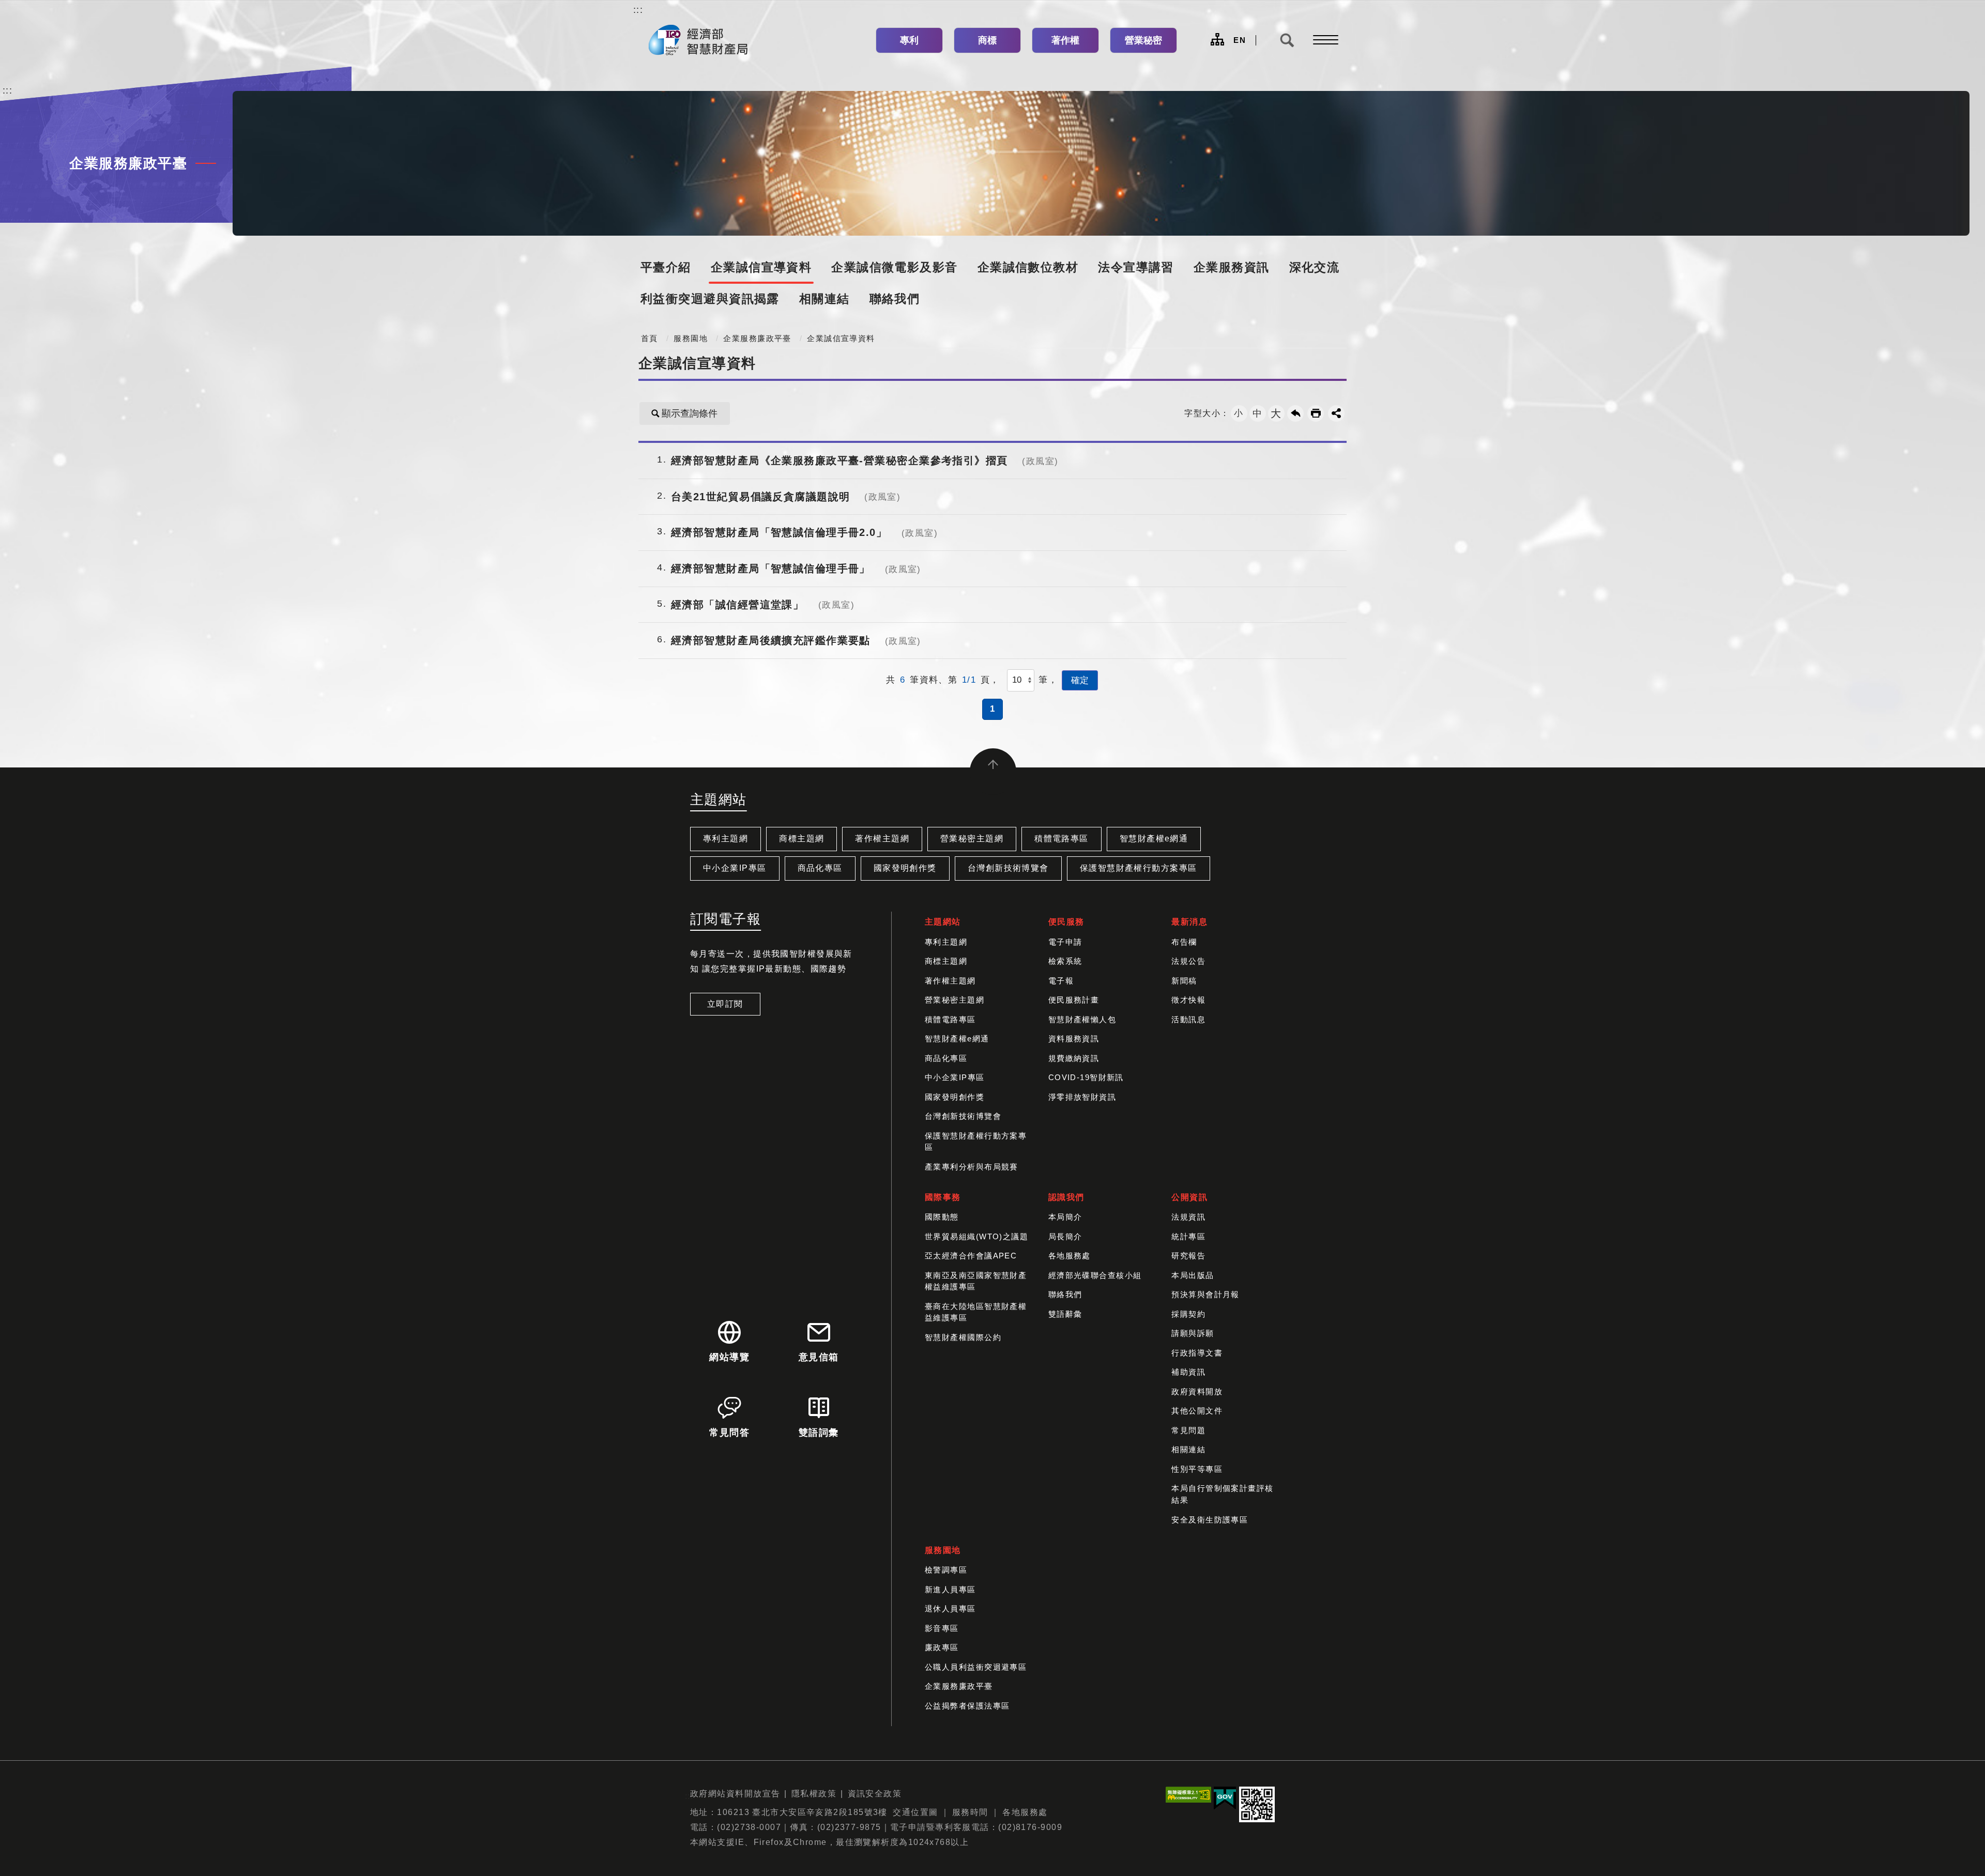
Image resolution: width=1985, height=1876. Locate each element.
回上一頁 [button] (1295, 413)
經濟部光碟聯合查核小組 (1095, 1275)
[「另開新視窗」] (1188, 1797)
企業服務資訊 (1232, 267)
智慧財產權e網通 (1154, 839)
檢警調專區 (946, 1570)
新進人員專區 (950, 1589)
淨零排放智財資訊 (1082, 1097)
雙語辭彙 (1065, 1314)
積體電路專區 (1062, 839)
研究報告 (1188, 1256)
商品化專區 (820, 868)
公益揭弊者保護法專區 (967, 1706)
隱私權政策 (814, 1794)
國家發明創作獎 (905, 868)
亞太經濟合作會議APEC (971, 1256)
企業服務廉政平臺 (757, 339)
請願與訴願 (1193, 1333)
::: (638, 10)
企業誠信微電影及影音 (894, 267)
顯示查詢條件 (690, 413)
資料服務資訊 (1074, 1039)
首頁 (650, 339)
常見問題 (1188, 1430)
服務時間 (970, 1812)
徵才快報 (1188, 1000)
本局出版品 (1193, 1275)
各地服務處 (1070, 1256)
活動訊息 (1188, 1019)
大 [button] (1276, 413)
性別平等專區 (1197, 1469)
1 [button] (993, 709)
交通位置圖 (915, 1812)
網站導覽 (1217, 39)
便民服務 (1066, 922)
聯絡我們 (895, 299)
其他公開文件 (1197, 1411)
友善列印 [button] (1316, 413)
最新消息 (1189, 922)
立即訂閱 (725, 1004)
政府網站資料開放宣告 (735, 1794)
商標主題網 (801, 839)
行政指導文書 (1197, 1353)
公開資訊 (1189, 1197)
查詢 (1287, 40)
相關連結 (824, 299)
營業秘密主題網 (972, 839)
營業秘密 (1143, 40)
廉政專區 (942, 1647)
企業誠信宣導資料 (761, 267)
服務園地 (691, 339)
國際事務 (943, 1197)
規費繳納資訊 (1074, 1058)
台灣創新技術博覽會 (1008, 868)
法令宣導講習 (1136, 267)
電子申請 (1065, 942)
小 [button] (1239, 413)
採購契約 (1188, 1314)
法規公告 (1188, 961)
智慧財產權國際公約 (963, 1337)
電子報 (1061, 981)
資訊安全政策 (875, 1794)
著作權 (1065, 40)
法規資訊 (1188, 1217)
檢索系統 (1065, 961)
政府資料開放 (1197, 1391)
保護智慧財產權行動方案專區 (1139, 868)
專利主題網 (726, 839)
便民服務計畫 (1074, 1000)
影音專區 (942, 1628)
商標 (987, 40)
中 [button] (1257, 413)
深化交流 (1315, 267)
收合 (993, 772)
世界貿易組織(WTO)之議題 (976, 1236)
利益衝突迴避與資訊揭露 (710, 299)
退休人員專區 (950, 1609)
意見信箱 (819, 1357)
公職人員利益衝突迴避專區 (976, 1667)
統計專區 (1188, 1236)
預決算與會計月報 (1205, 1294)
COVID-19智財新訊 (1086, 1077)
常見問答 (729, 1433)
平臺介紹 (666, 267)
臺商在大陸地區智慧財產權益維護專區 (976, 1312)
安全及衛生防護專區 (1210, 1520)
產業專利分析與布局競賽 (972, 1167)
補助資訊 (1188, 1372)
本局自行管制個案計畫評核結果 (1222, 1494)
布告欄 (1184, 942)
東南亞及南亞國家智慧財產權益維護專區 (976, 1281)
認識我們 (1066, 1197)
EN (1240, 40)
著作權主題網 (882, 839)
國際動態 (942, 1217)
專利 (909, 40)
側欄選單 (1323, 40)
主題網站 (943, 922)
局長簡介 (1065, 1236)
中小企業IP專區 (735, 868)
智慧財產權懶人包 (1082, 1019)
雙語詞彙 (819, 1433)
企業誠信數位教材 (1028, 267)
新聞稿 (1184, 981)
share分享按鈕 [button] (1336, 413)
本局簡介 (1065, 1217)
